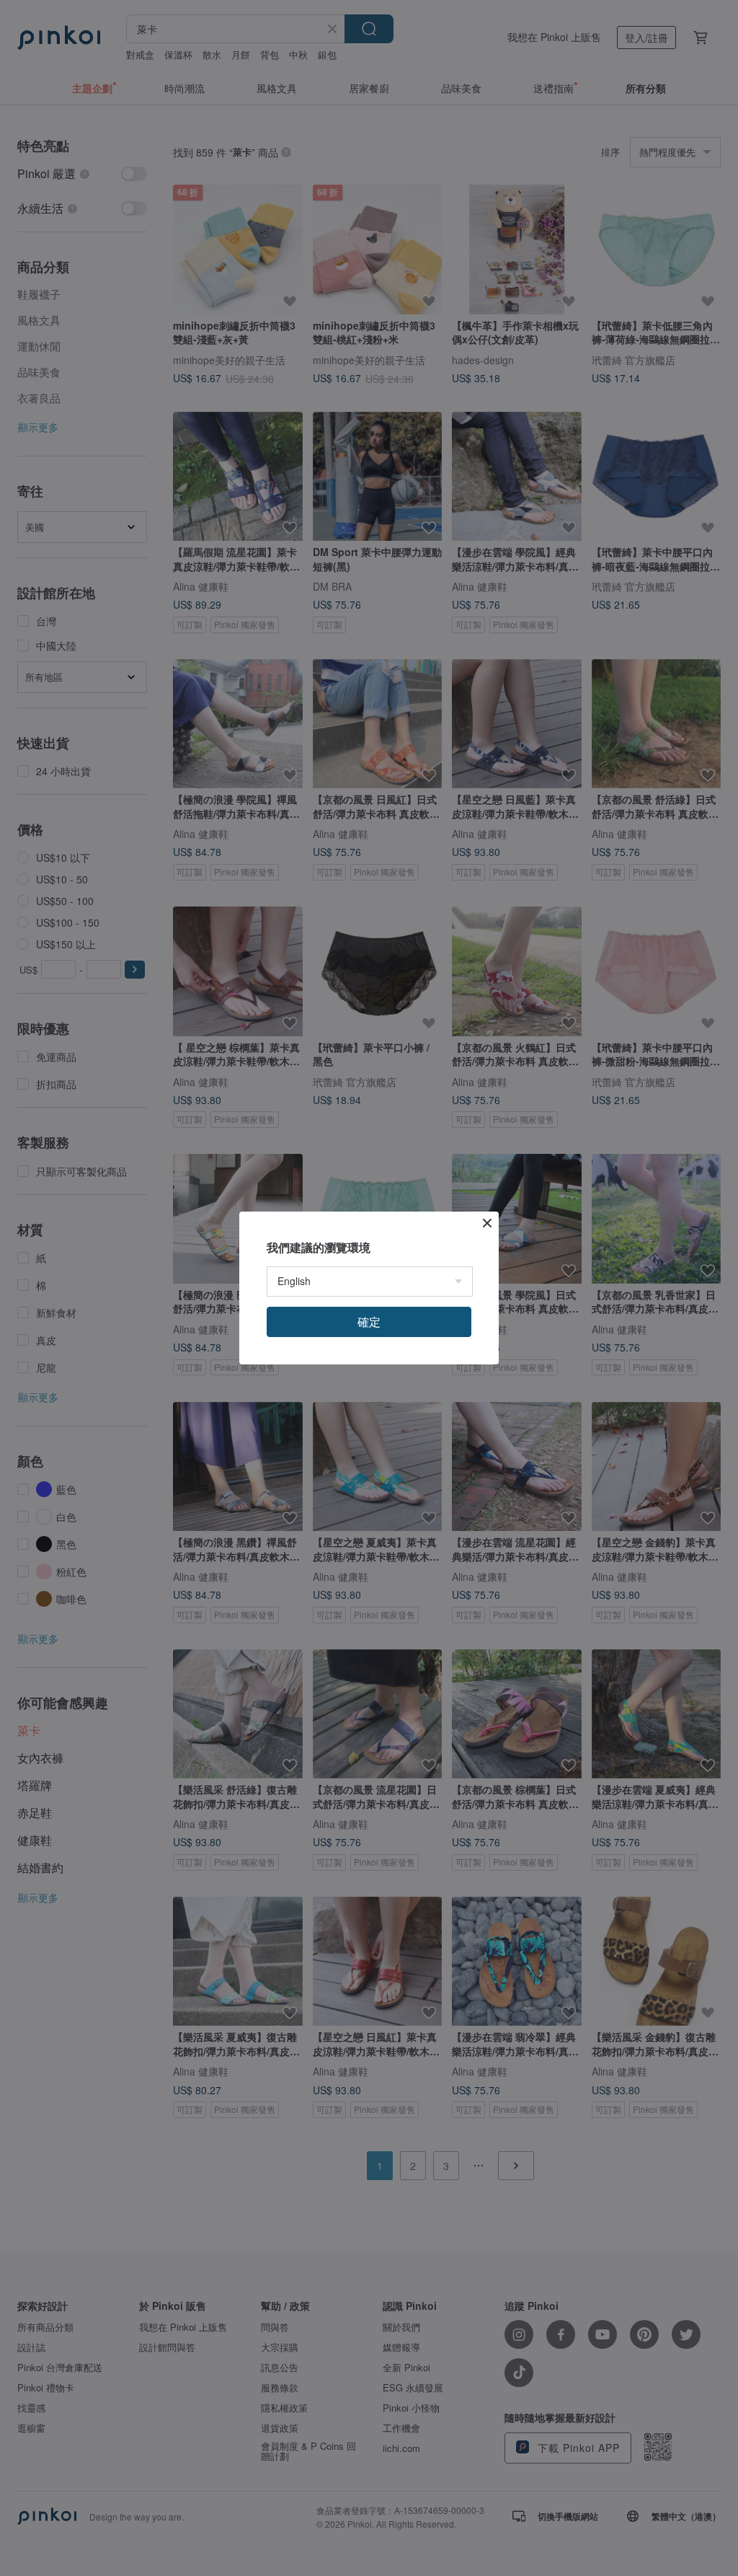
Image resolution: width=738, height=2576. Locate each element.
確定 (369, 1322)
